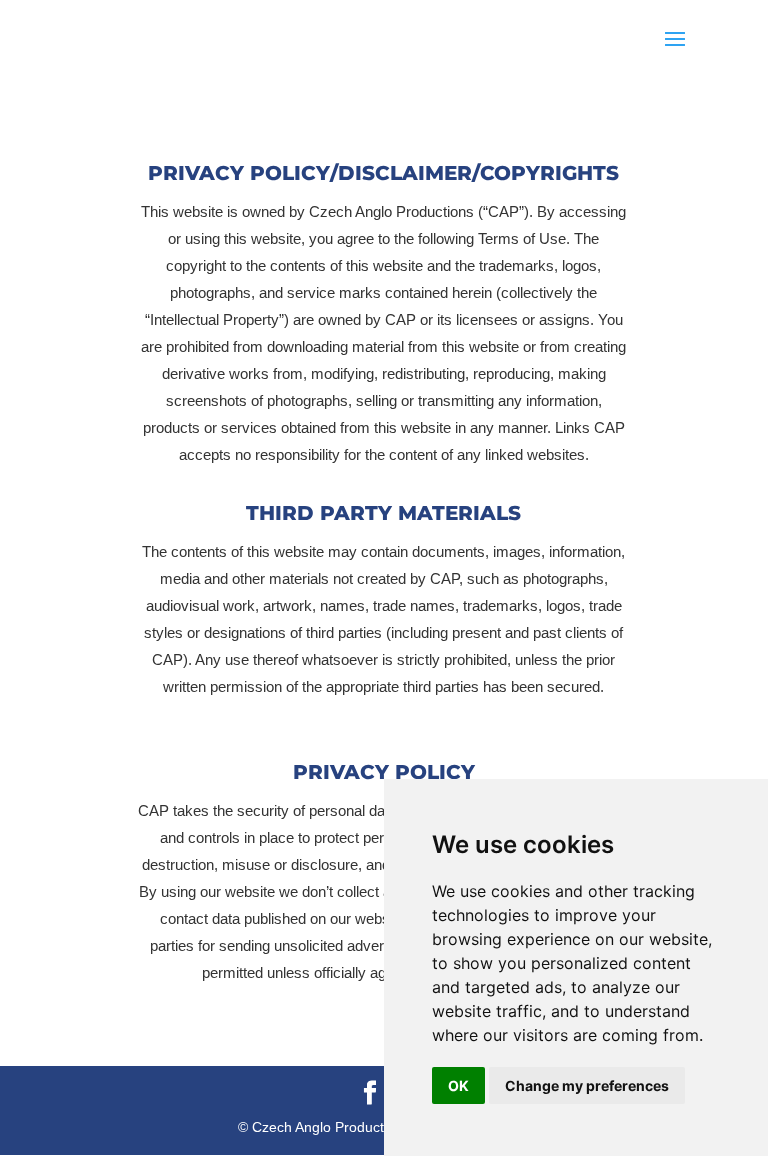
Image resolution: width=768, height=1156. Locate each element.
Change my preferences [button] (587, 1085)
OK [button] (458, 1085)
